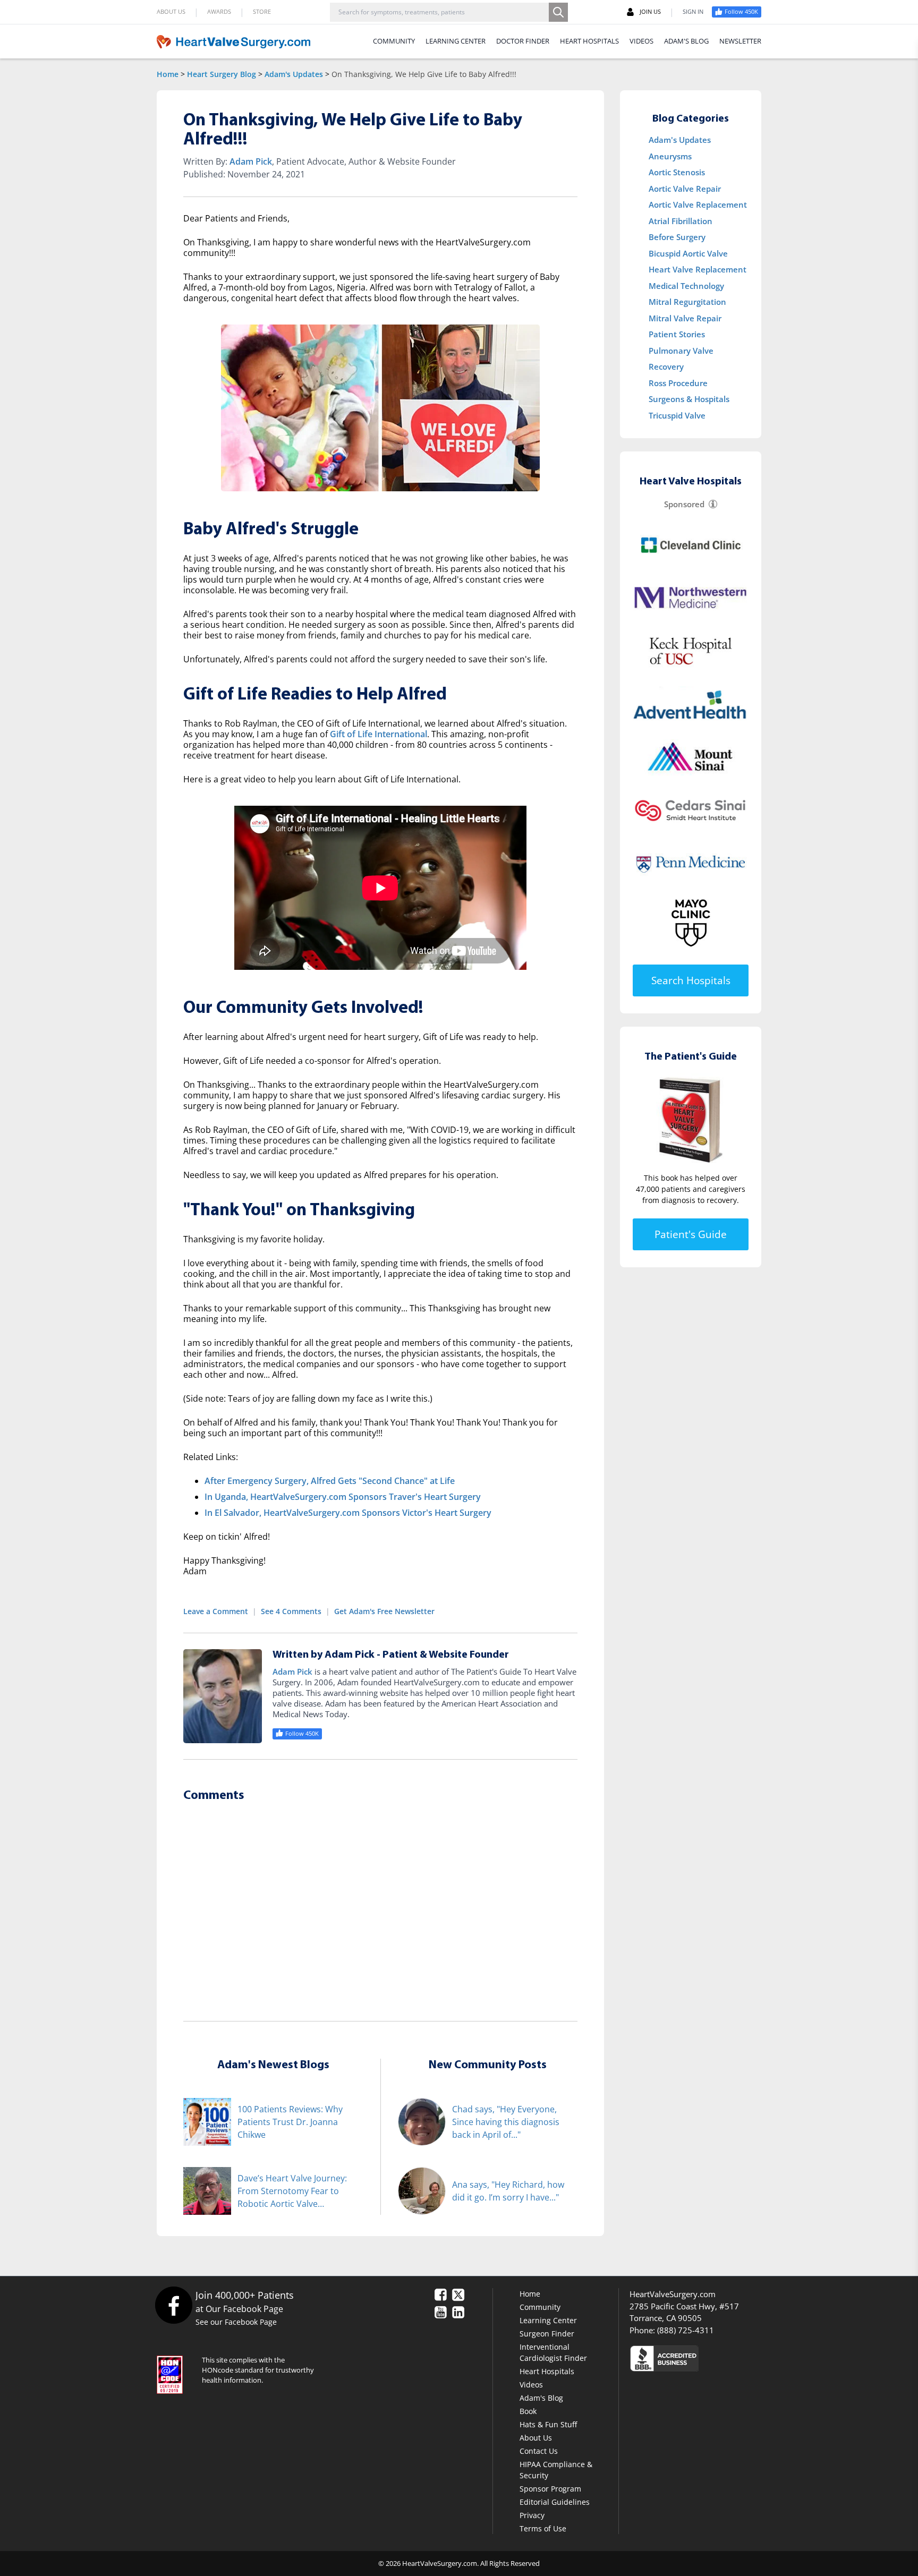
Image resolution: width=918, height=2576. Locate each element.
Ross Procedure (678, 383)
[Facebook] (173, 2305)
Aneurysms (670, 156)
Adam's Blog (541, 2398)
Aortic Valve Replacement (698, 204)
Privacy (532, 2515)
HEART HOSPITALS (589, 41)
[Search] (558, 12)
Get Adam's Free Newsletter (384, 1611)
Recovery (666, 366)
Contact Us (539, 2451)
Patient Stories (677, 334)
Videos (531, 2385)
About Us (536, 2438)
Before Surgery (677, 237)
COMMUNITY (394, 41)
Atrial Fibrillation (681, 221)
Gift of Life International (379, 734)
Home (168, 74)
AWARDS (219, 11)
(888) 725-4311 (686, 2330)
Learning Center (548, 2320)
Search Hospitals (691, 980)
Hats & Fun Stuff (548, 2424)
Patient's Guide (691, 1234)
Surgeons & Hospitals (689, 399)
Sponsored (684, 504)
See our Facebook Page (236, 2322)
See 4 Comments (291, 1611)
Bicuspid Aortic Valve (688, 253)
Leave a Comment (216, 1611)
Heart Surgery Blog (222, 74)
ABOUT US (171, 11)
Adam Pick (251, 161)
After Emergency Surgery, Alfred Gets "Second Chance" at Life (330, 1481)
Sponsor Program (550, 2489)
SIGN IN (693, 11)
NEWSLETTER (740, 41)
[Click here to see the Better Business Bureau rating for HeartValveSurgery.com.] (722, 2358)
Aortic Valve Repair (685, 189)
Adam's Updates (294, 74)
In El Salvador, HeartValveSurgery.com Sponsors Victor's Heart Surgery (348, 1513)
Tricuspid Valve (677, 415)
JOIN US (650, 11)
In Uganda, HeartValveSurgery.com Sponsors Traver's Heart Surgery (343, 1497)
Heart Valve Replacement (698, 269)
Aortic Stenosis (677, 172)
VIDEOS (641, 41)
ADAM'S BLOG (686, 41)
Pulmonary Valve (681, 351)
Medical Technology (686, 286)
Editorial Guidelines (555, 2502)
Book (528, 2411)
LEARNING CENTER (456, 41)
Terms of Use (543, 2528)
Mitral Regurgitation (687, 302)
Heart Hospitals (547, 2371)
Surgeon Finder (547, 2334)
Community (540, 2307)
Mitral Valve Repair (685, 318)
